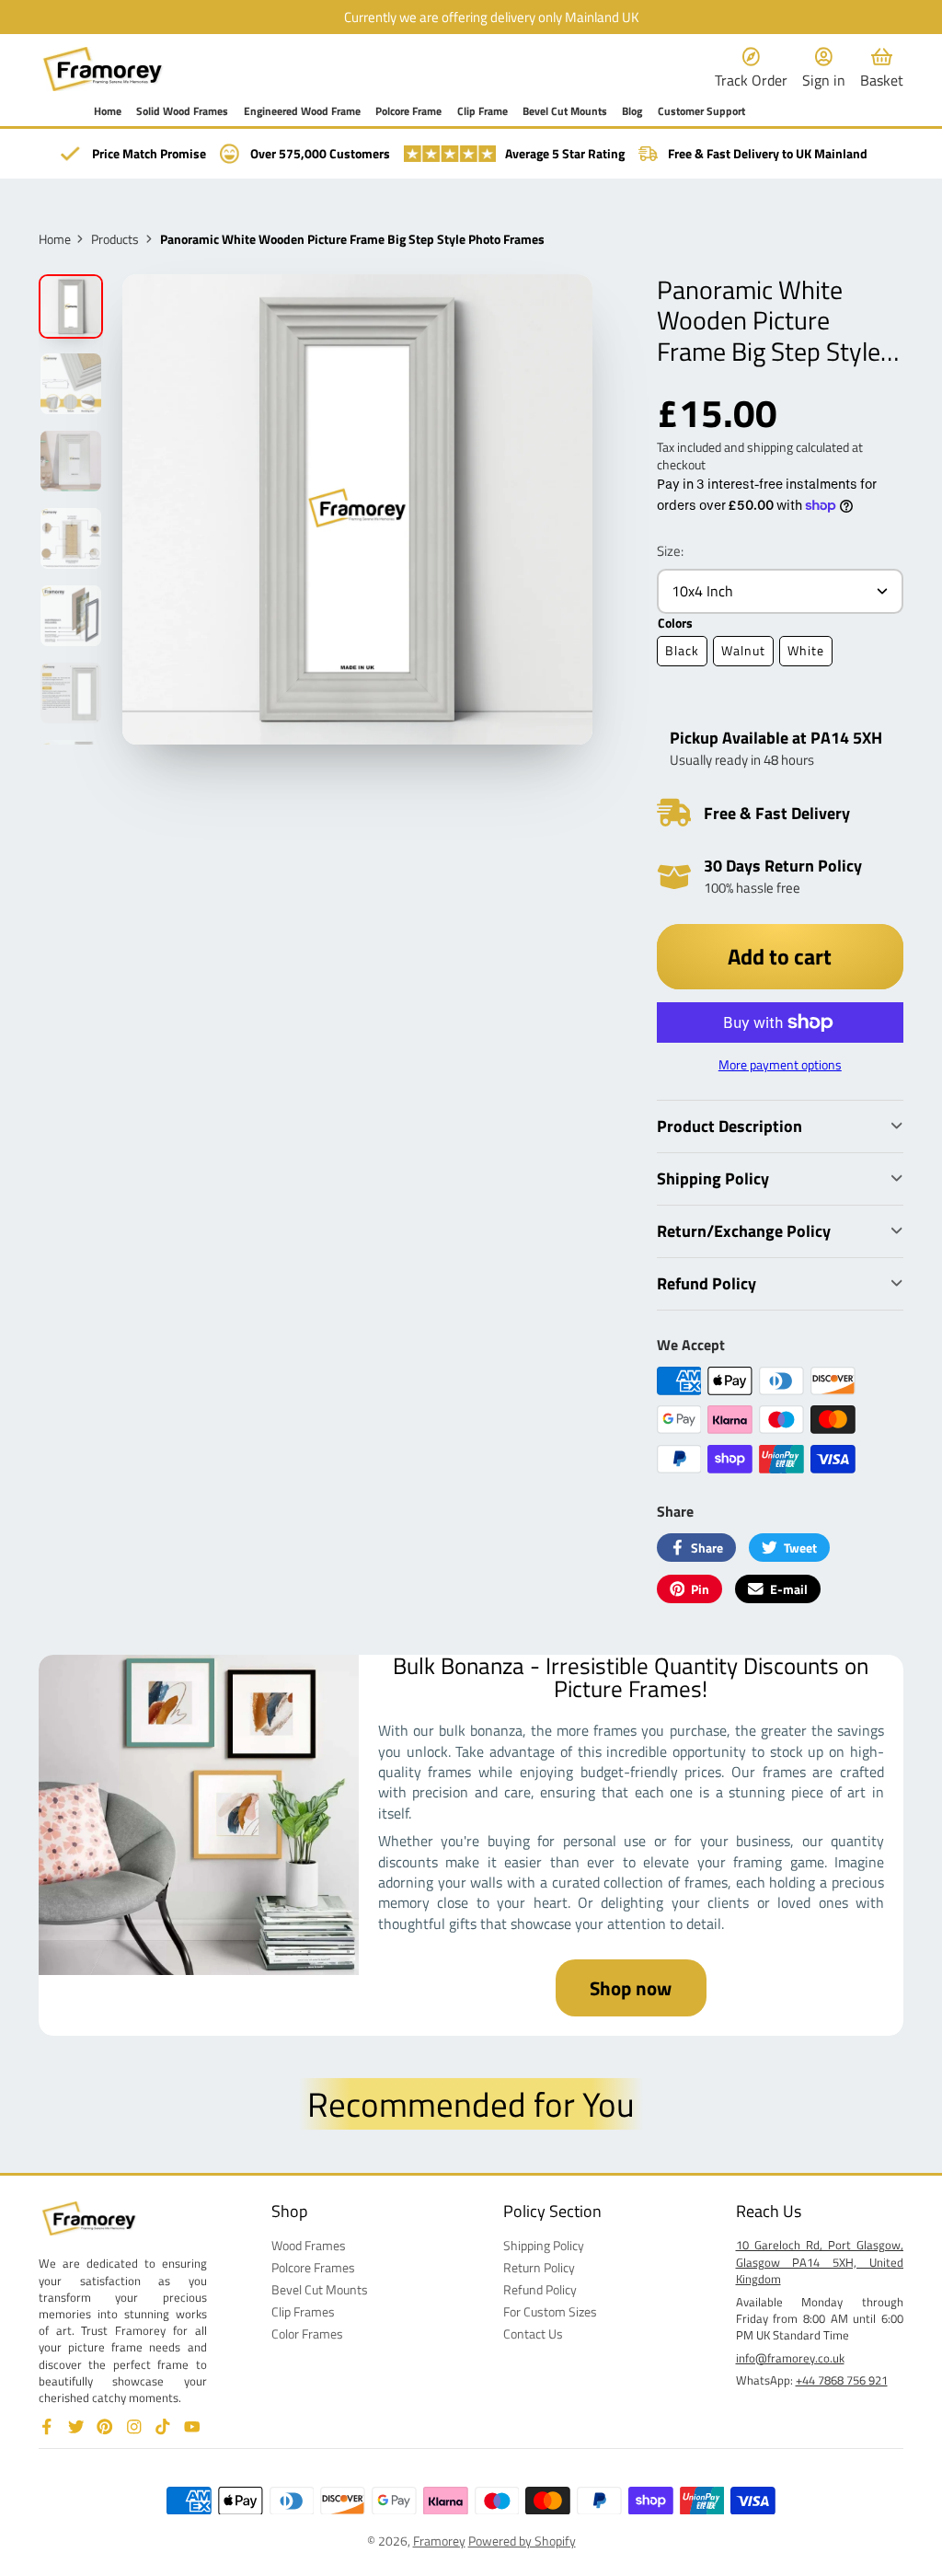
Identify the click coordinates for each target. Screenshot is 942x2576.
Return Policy (539, 2268)
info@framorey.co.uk (790, 2358)
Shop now (631, 1988)
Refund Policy (540, 2290)
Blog (632, 112)
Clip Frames (303, 2312)
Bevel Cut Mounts (565, 112)
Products (115, 239)
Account (824, 69)
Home (108, 112)
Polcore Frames (313, 2268)
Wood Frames (309, 2246)
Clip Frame (482, 112)
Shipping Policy (544, 2246)
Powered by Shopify (522, 2541)
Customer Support (701, 112)
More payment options (780, 1065)
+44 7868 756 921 (842, 2380)
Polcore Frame (408, 112)
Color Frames (307, 2334)
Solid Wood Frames (182, 112)
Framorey (439, 2541)
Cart (882, 69)
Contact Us (533, 2334)
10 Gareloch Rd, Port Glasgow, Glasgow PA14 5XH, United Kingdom (820, 2261)
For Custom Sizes (550, 2312)
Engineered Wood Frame (302, 112)
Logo (103, 69)
